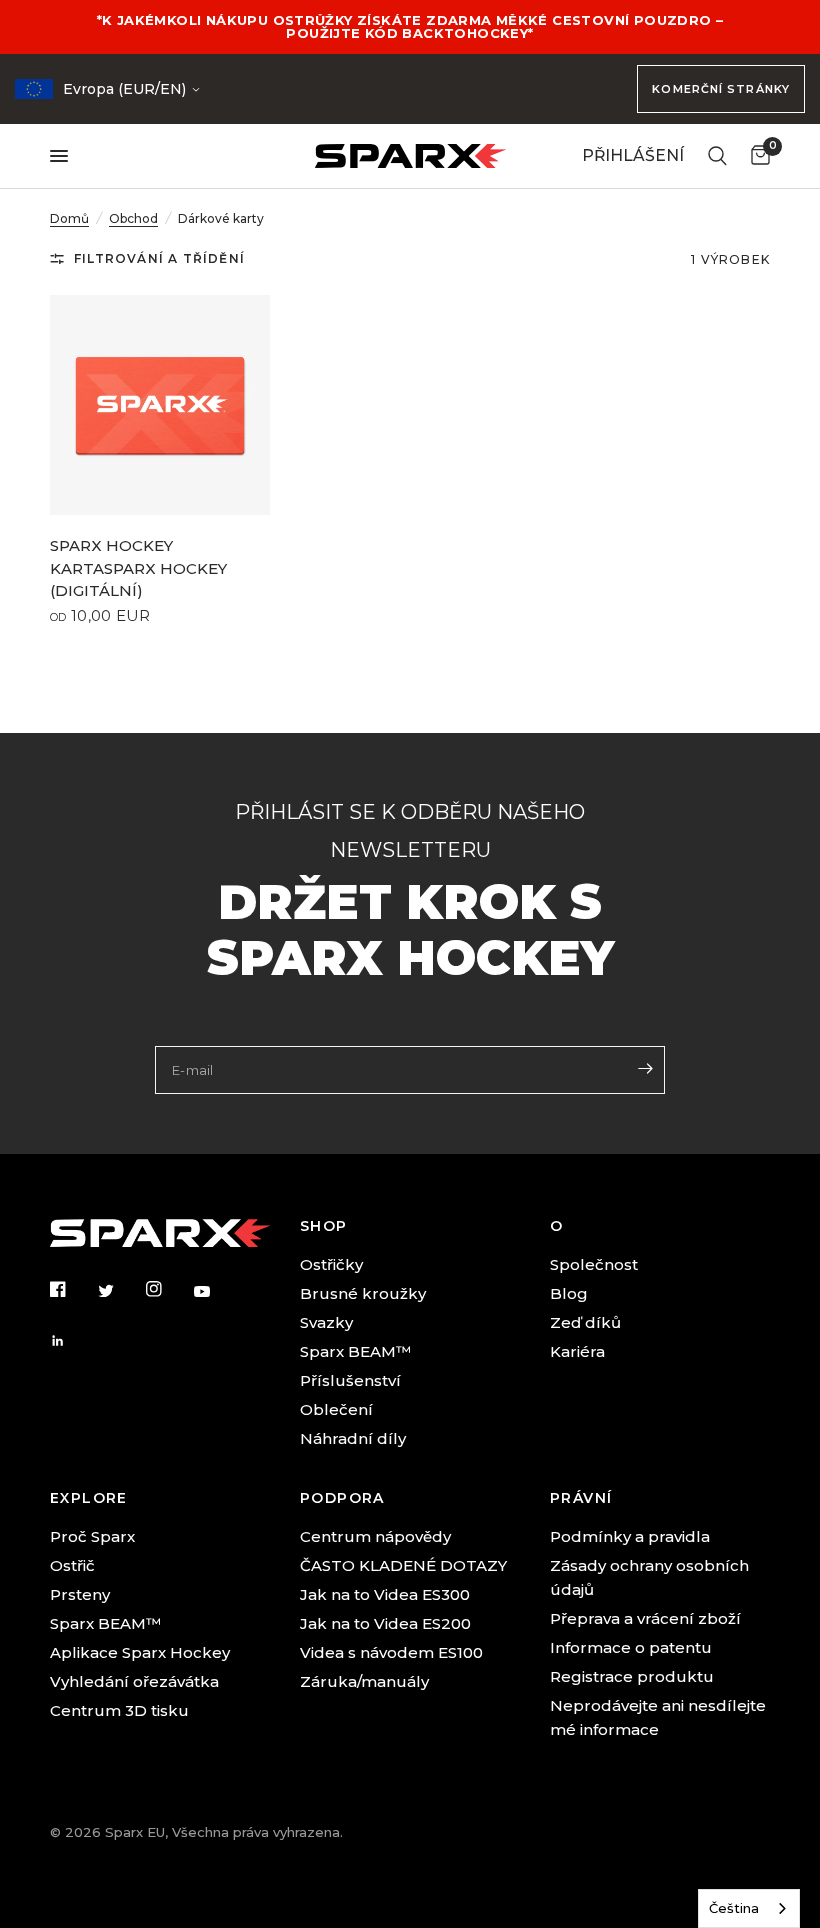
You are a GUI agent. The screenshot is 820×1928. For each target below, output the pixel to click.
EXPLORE (89, 1498)
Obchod (133, 218)
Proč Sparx (92, 1536)
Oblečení (336, 1409)
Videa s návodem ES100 (391, 1652)
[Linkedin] (72, 1341)
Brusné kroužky (363, 1293)
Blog (569, 1293)
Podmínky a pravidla (630, 1536)
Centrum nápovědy (375, 1536)
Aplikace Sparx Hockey (140, 1652)
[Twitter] (120, 1290)
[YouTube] (216, 1292)
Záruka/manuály (364, 1681)
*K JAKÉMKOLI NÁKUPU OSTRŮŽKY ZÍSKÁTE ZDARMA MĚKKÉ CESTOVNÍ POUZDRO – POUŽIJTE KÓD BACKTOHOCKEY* (410, 26)
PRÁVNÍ (581, 1498)
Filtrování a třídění (159, 258)
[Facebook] (72, 1289)
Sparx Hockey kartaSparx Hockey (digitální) (138, 568)
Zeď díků (585, 1322)
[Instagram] (168, 1289)
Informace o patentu (631, 1647)
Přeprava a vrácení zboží (645, 1618)
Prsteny (80, 1594)
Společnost (594, 1264)
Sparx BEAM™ (355, 1351)
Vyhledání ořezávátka (134, 1681)
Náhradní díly (353, 1438)
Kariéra (577, 1351)
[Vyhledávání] (717, 156)
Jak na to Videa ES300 (385, 1594)
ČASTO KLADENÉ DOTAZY (403, 1565)
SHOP (324, 1226)
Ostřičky (331, 1264)
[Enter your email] (645, 1068)
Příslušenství (350, 1380)
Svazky (326, 1322)
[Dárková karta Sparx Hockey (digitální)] (160, 405)
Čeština (734, 1908)
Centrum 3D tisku (119, 1710)
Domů (69, 218)
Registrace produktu (632, 1676)
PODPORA (342, 1498)
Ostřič (72, 1565)
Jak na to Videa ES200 (385, 1623)
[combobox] (749, 1908)
